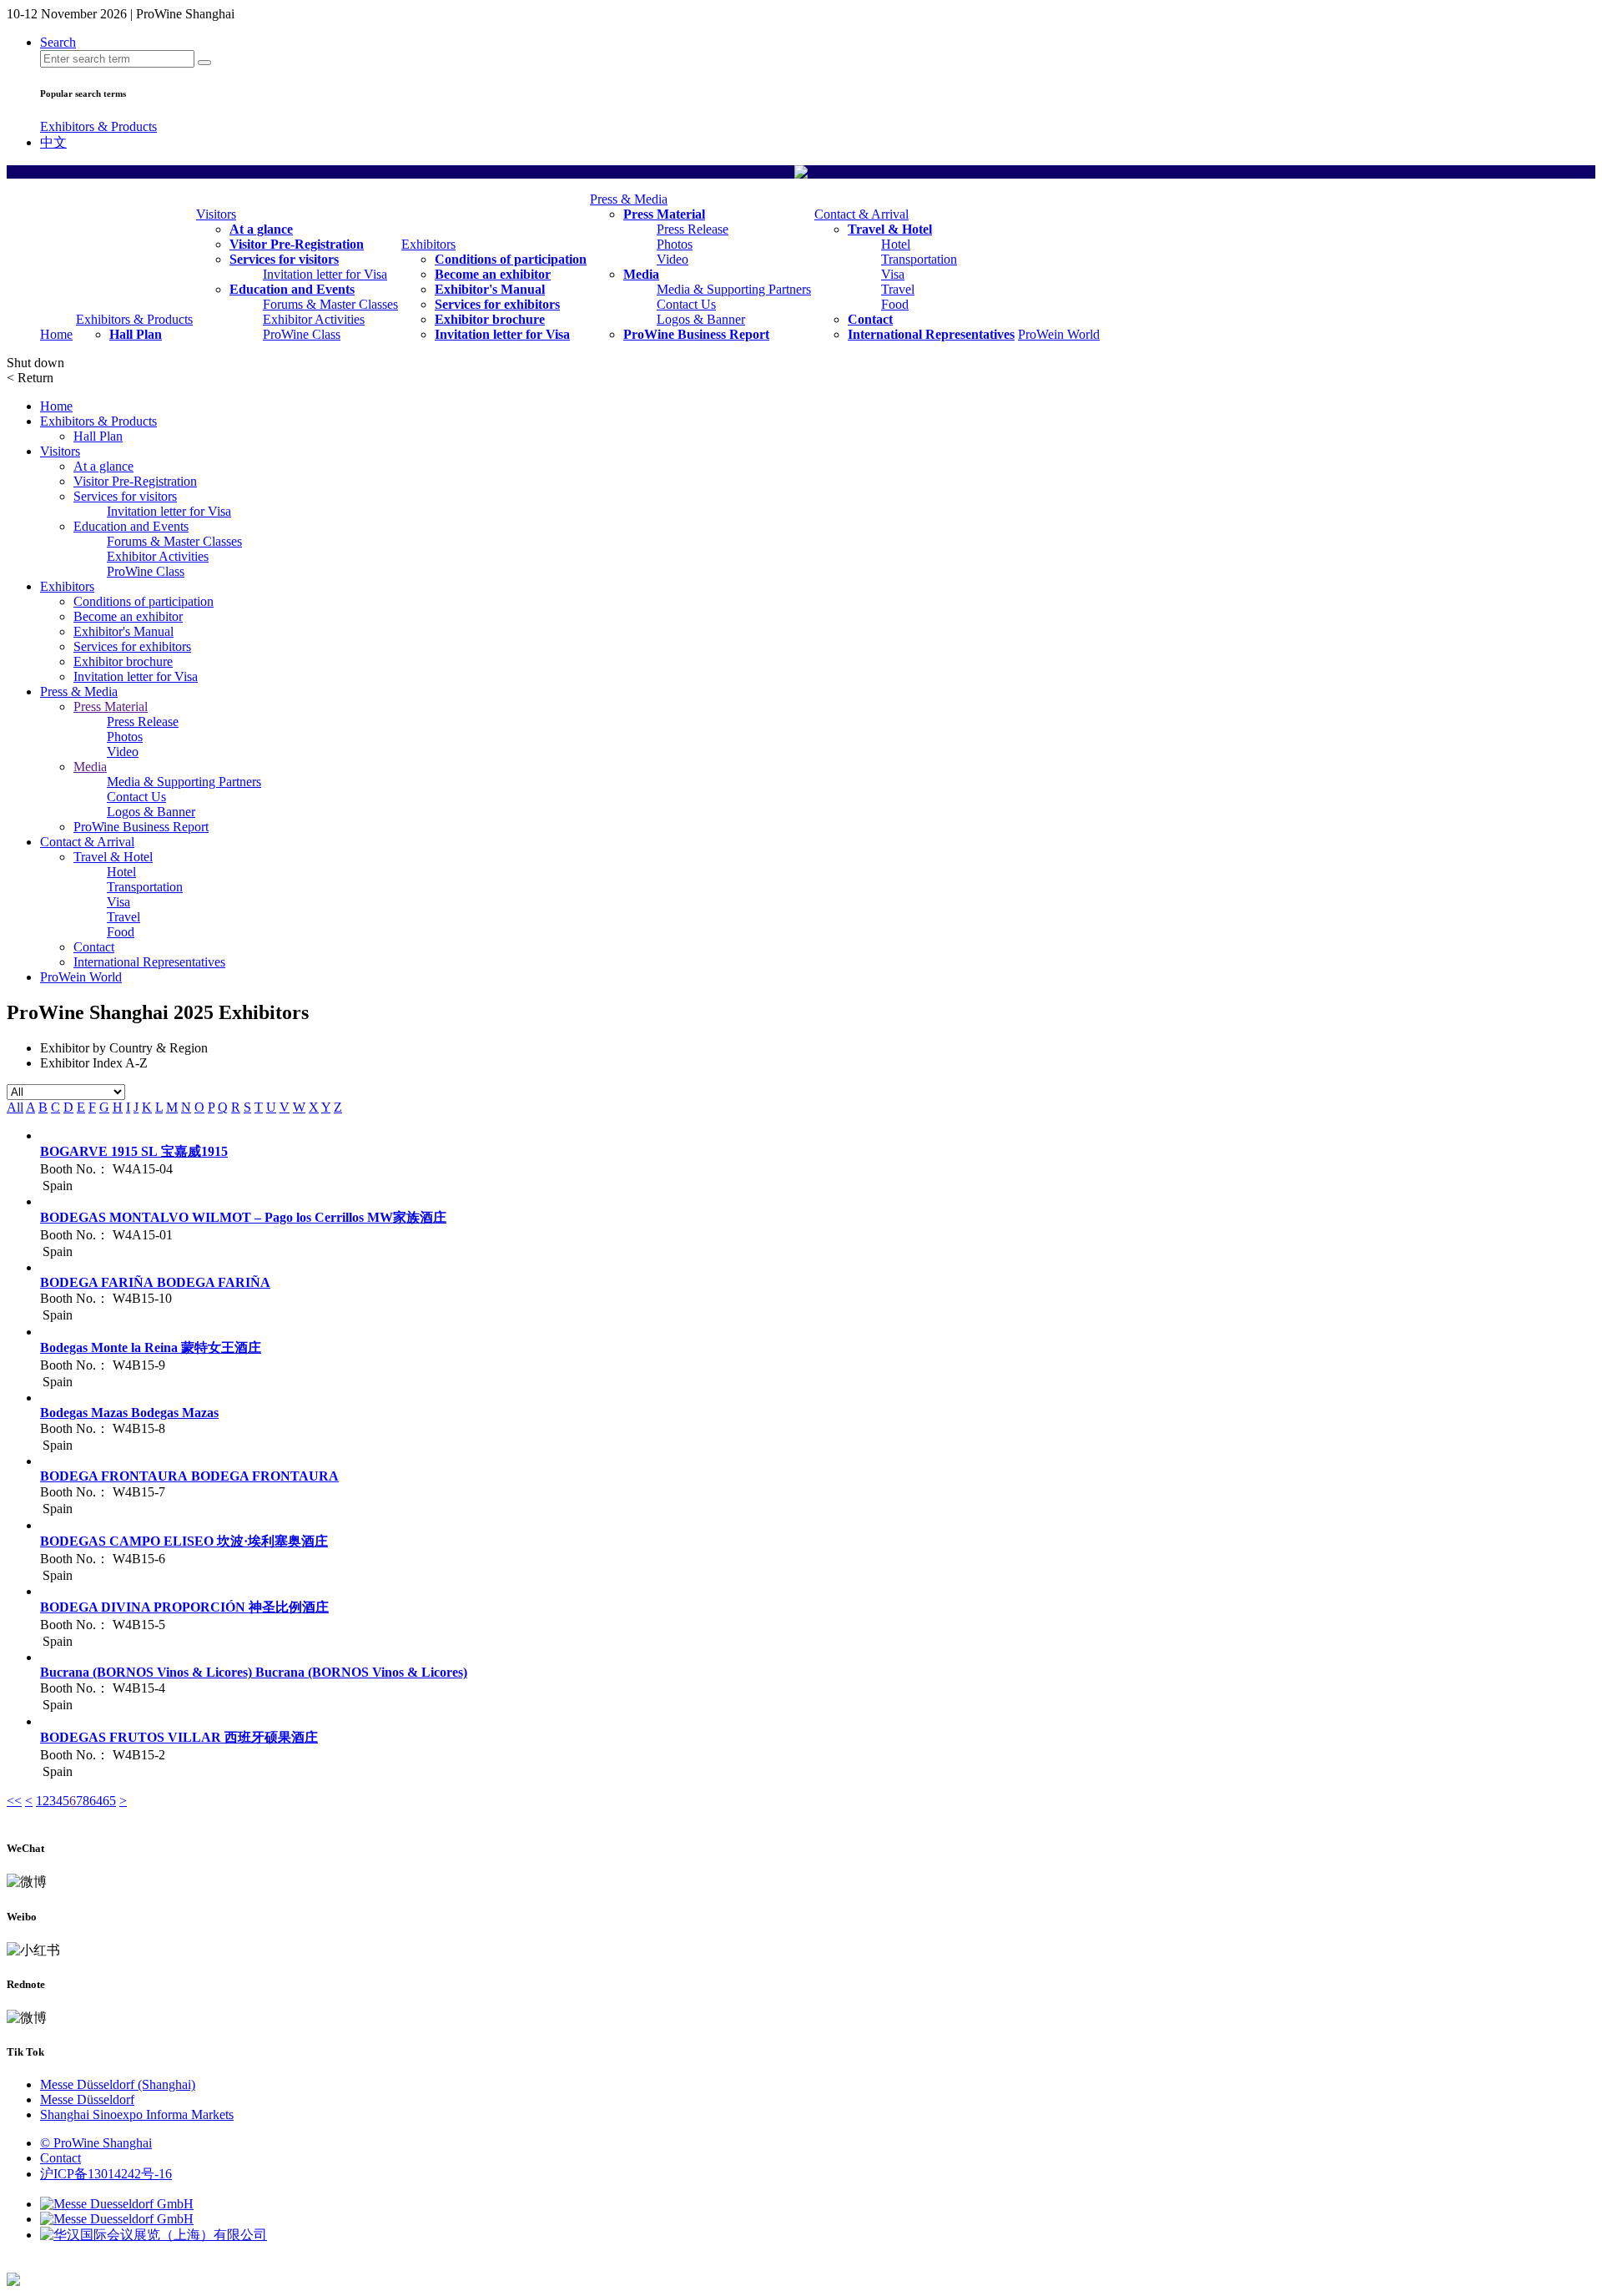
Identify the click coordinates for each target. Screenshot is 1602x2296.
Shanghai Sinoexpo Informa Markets (137, 2114)
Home (56, 334)
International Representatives (931, 334)
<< (14, 1801)
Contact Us (686, 304)
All (15, 1107)
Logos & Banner (701, 319)
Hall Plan (136, 334)
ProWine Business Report (696, 334)
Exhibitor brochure (490, 319)
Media (641, 274)
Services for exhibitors (497, 304)
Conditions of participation (511, 259)
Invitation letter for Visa (325, 274)
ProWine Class (302, 334)
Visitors (216, 214)
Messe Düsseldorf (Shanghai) (118, 2084)
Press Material (664, 214)
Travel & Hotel (890, 229)
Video (673, 259)
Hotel (896, 244)
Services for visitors (284, 259)
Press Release (693, 229)
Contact (870, 319)
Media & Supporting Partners (734, 289)
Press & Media (629, 199)
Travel (898, 289)
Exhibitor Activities (314, 319)
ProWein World (1059, 334)
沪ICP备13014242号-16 (106, 2174)
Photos (675, 244)
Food (895, 304)
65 (109, 1801)
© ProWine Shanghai (96, 2143)
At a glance (261, 229)
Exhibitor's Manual (490, 289)
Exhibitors (428, 244)
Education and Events (292, 289)
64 (96, 1801)
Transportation (919, 259)
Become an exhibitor (493, 274)
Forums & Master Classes (330, 304)
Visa (893, 274)
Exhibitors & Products (98, 126)
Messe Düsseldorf (87, 2099)
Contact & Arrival (861, 214)
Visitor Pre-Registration (297, 244)
